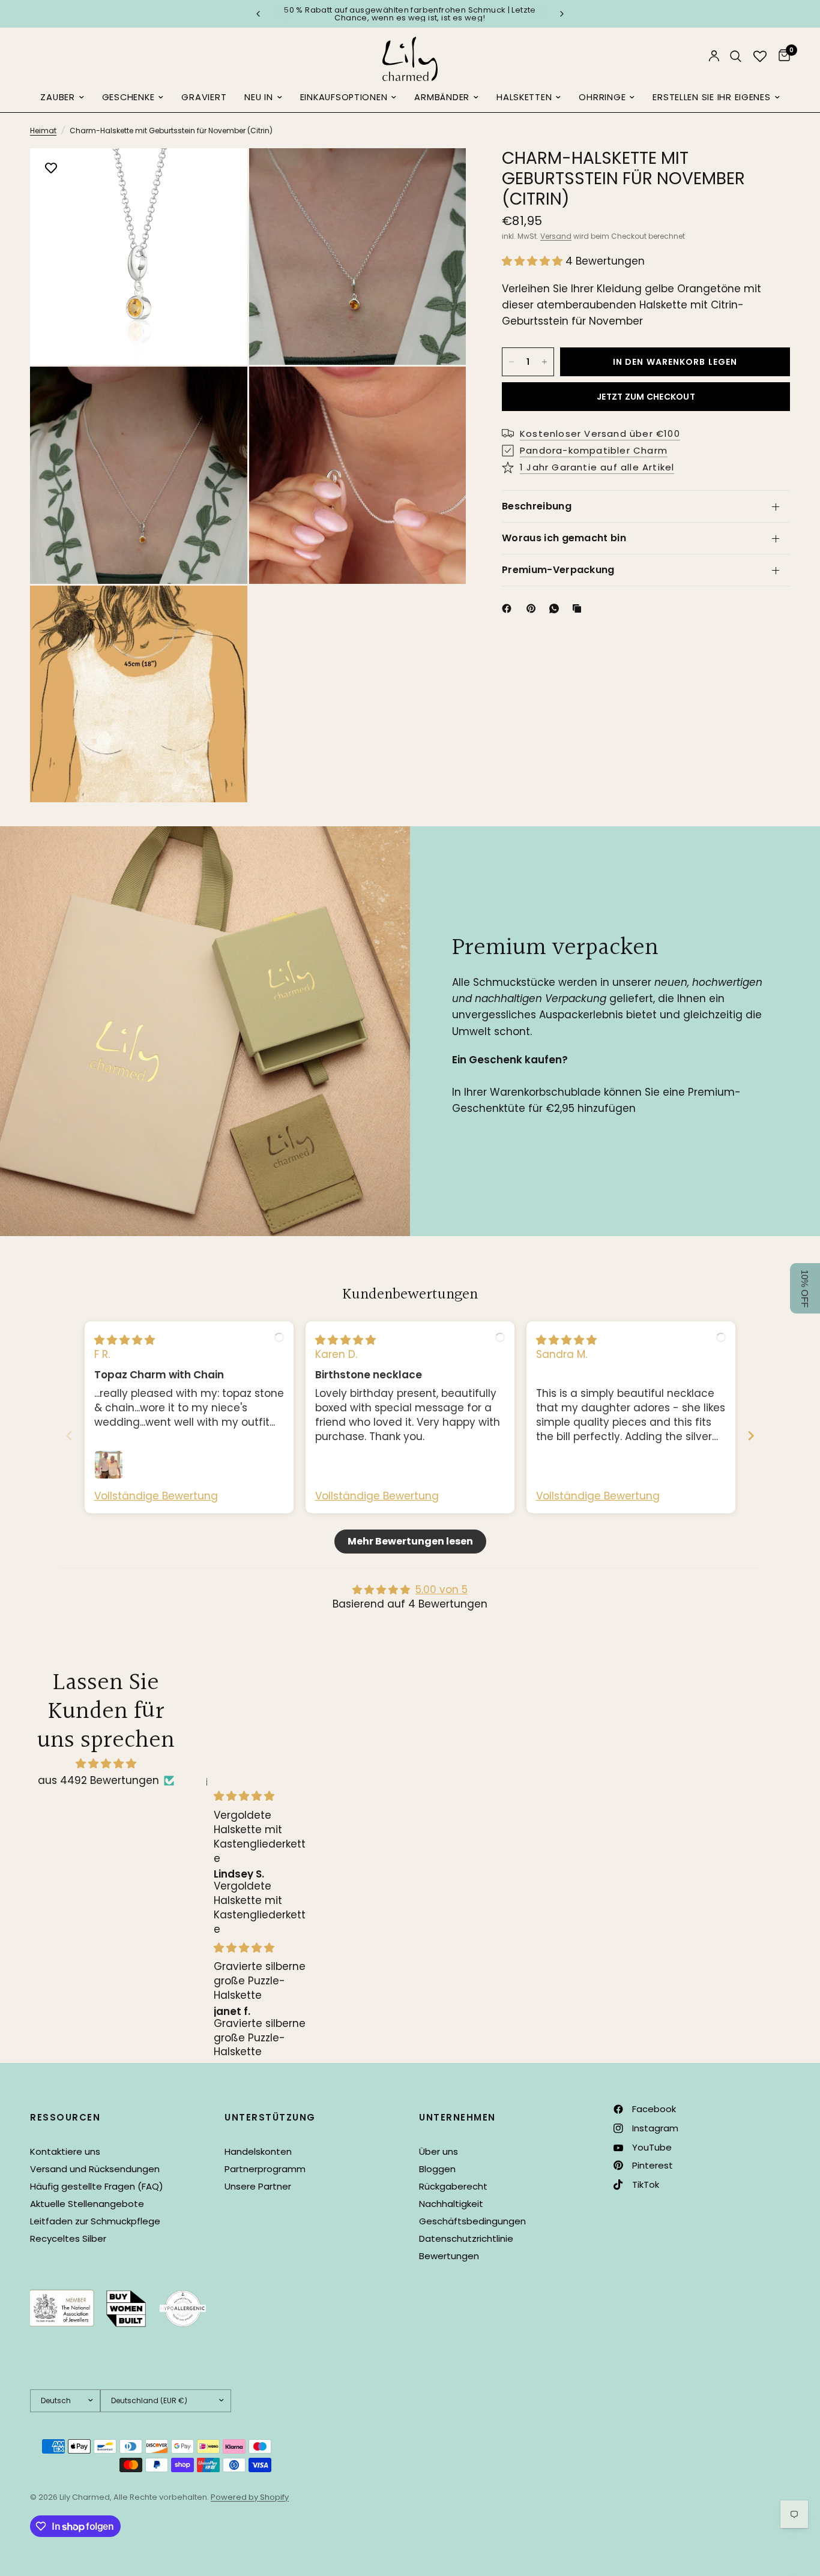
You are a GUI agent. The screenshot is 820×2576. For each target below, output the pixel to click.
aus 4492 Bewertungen (98, 1780)
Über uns (439, 2151)
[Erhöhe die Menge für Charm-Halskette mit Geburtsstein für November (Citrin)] (544, 362)
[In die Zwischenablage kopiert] (579, 608)
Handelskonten (258, 2151)
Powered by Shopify (250, 2497)
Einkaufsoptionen (344, 97)
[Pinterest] (534, 608)
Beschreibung (537, 506)
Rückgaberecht (453, 2186)
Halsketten (524, 97)
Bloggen (437, 2169)
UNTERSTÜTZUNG (270, 2117)
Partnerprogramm (265, 2169)
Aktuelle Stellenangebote (87, 2204)
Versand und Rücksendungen (95, 2169)
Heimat (43, 131)
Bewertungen (449, 2256)
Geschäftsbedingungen (472, 2221)
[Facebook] (509, 608)
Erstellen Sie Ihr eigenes (711, 97)
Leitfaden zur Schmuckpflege (95, 2221)
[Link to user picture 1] (109, 1465)
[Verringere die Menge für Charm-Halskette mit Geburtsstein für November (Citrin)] (511, 362)
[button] (534, 261)
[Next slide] (751, 1436)
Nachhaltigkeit (451, 2204)
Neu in (258, 97)
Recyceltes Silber (68, 2238)
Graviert (204, 97)
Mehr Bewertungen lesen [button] (410, 1541)
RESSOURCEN (65, 2117)
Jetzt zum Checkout (646, 397)
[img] (125, 1340)
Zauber (57, 97)
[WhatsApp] (556, 608)
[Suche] (736, 56)
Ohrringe (602, 97)
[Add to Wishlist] (51, 169)
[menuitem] (62, 98)
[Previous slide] (69, 1436)
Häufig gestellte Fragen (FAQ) (97, 2186)
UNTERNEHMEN (457, 2117)
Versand (556, 236)
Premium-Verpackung (558, 570)
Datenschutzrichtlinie (466, 2238)
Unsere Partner (258, 2186)
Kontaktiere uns (65, 2151)
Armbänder (442, 97)
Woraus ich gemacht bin (564, 538)
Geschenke (128, 97)
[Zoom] (222, 173)
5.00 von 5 (442, 1590)
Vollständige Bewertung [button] (156, 1496)
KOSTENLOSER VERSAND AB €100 (410, 14)
